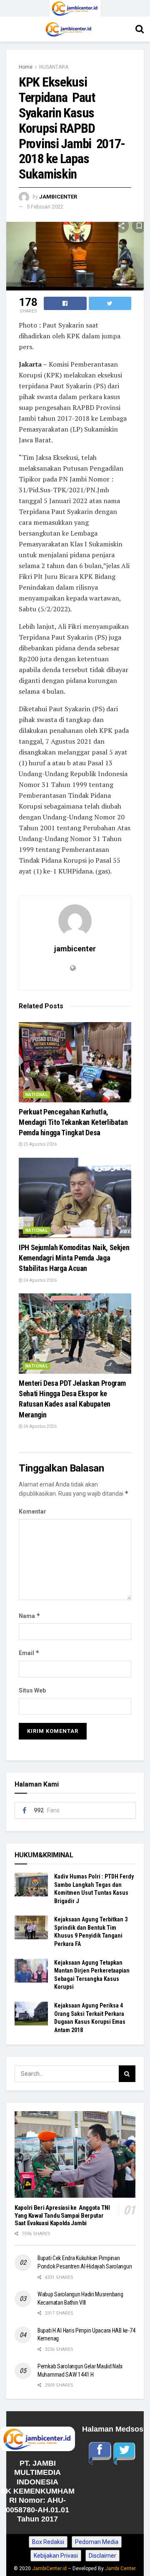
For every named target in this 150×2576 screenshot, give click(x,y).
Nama (30, 1616)
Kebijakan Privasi (56, 2556)
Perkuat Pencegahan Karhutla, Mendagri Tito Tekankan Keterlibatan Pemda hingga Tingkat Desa (73, 1122)
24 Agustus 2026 (40, 1280)
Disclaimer (102, 2556)
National (36, 1095)
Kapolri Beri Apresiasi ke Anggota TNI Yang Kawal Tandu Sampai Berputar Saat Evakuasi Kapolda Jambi (62, 2216)
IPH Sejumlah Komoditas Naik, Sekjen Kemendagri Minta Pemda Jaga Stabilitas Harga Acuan (74, 1258)
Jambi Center (120, 2569)
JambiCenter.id (49, 2569)
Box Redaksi (48, 2542)
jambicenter (58, 197)
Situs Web (32, 1690)
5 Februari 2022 (45, 207)
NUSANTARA (54, 67)
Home (26, 67)
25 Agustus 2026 (40, 1144)
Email (29, 1653)
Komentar (32, 1511)
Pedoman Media (97, 2542)
